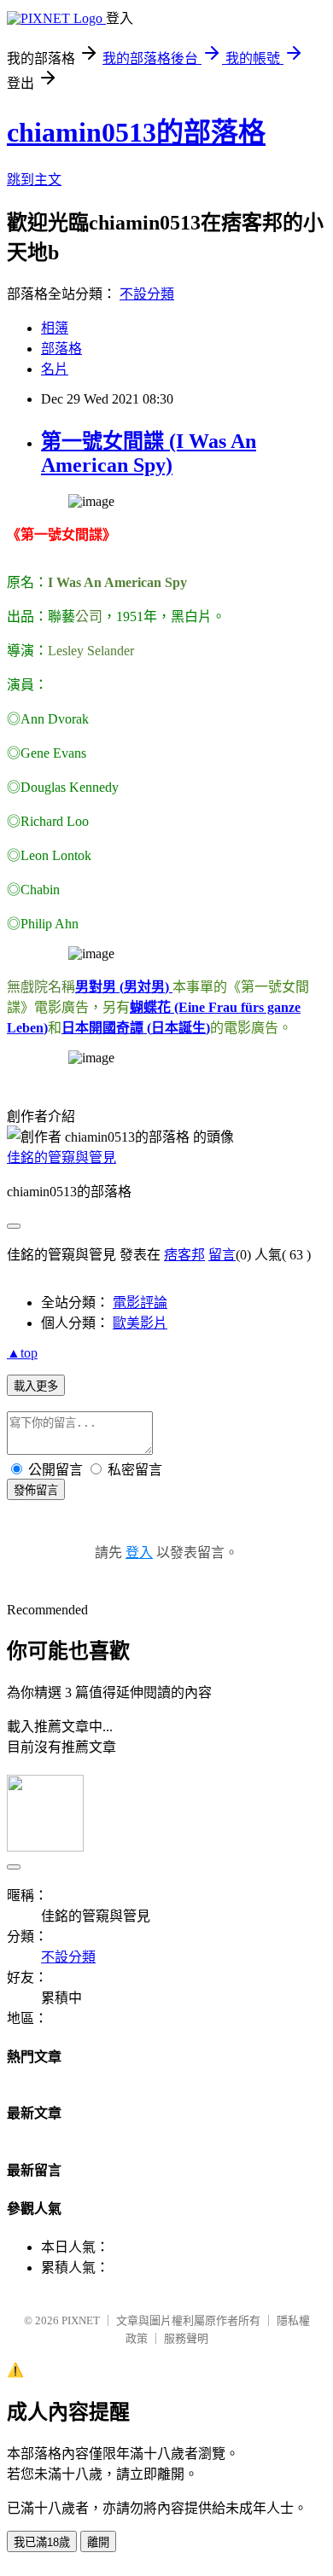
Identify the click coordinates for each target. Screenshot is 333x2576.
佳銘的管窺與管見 (61, 1157)
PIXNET (81, 2320)
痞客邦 (184, 1255)
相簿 (55, 328)
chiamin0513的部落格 (136, 132)
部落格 (61, 349)
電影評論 (140, 1303)
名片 (55, 369)
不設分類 (147, 294)
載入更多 (36, 1386)
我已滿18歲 (42, 2542)
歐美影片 (140, 1323)
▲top (22, 1353)
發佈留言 (36, 1490)
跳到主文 (34, 180)
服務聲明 (186, 2338)
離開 (98, 2542)
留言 (222, 1255)
